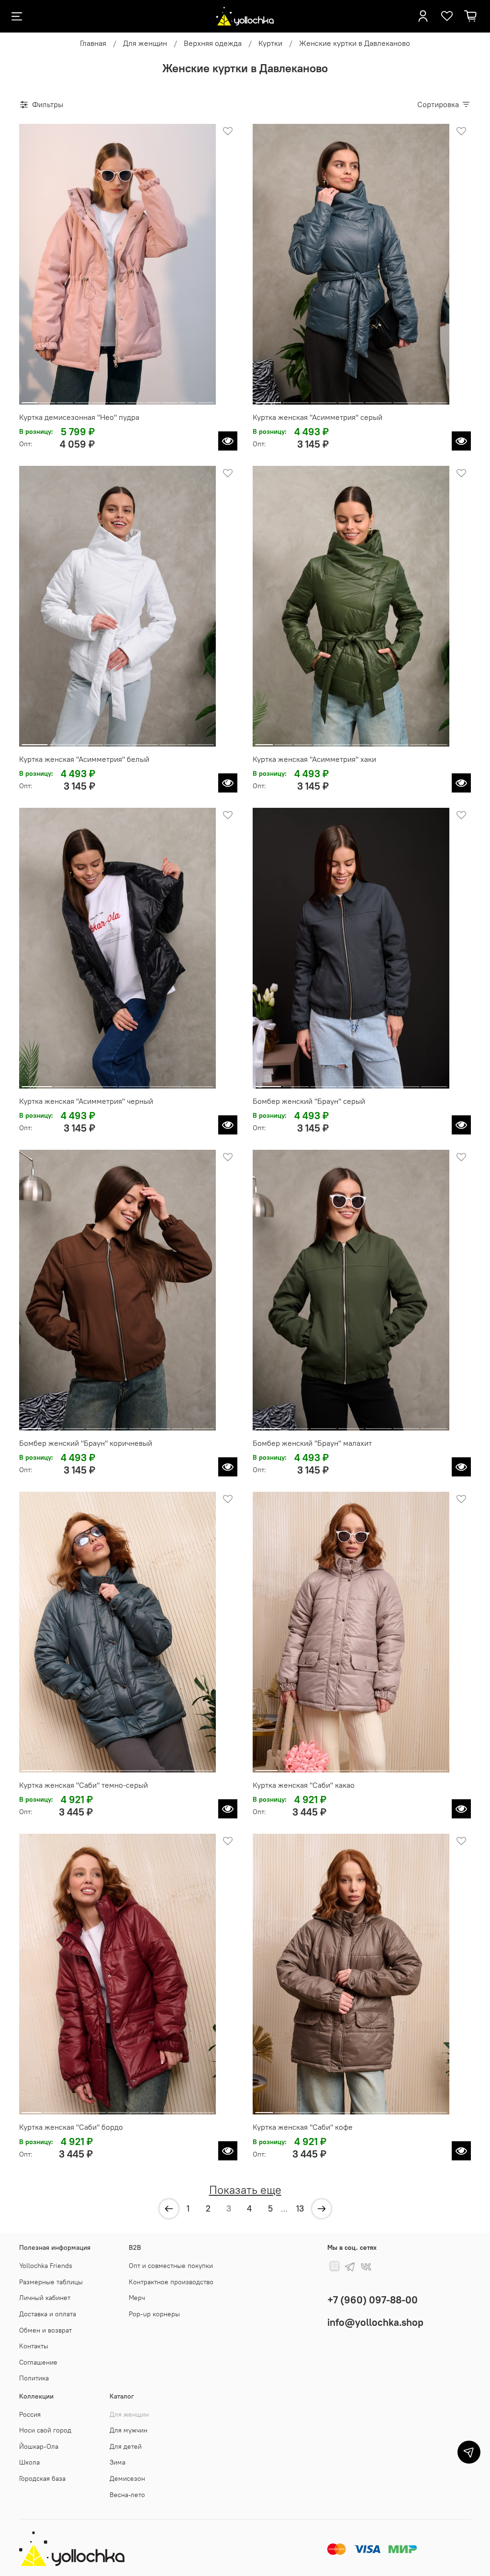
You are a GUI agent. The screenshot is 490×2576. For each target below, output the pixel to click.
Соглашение (38, 2362)
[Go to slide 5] (100, 399)
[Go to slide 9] (170, 399)
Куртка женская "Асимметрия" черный (86, 1101)
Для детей (126, 2446)
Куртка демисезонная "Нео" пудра (79, 417)
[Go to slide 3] (65, 399)
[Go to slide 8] (153, 399)
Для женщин (145, 43)
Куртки (270, 43)
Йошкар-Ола (39, 2446)
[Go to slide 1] (30, 399)
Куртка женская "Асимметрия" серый (317, 417)
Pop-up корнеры (154, 2314)
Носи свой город (45, 2430)
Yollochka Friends (46, 2266)
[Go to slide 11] (205, 399)
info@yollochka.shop (375, 2322)
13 (300, 2208)
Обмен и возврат (45, 2330)
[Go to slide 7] (135, 399)
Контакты (34, 2346)
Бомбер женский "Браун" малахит (312, 1443)
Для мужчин (128, 2430)
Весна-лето (127, 2495)
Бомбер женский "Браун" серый (309, 1101)
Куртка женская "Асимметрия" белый (84, 759)
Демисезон (127, 2478)
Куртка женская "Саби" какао (304, 1785)
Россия (30, 2414)
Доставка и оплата (48, 2314)
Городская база (42, 2478)
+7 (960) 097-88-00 (373, 2300)
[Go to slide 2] (47, 399)
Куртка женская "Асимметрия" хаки (314, 759)
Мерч (137, 2298)
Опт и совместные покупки (171, 2266)
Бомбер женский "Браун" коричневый (86, 1443)
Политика (34, 2378)
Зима (117, 2462)
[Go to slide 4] (82, 399)
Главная (93, 43)
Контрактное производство (171, 2282)
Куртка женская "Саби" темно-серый (84, 1785)
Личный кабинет (45, 2298)
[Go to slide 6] (118, 399)
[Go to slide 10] (188, 399)
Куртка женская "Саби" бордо (71, 2127)
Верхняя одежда (213, 43)
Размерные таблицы (51, 2282)
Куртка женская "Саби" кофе (303, 2127)
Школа (29, 2462)
